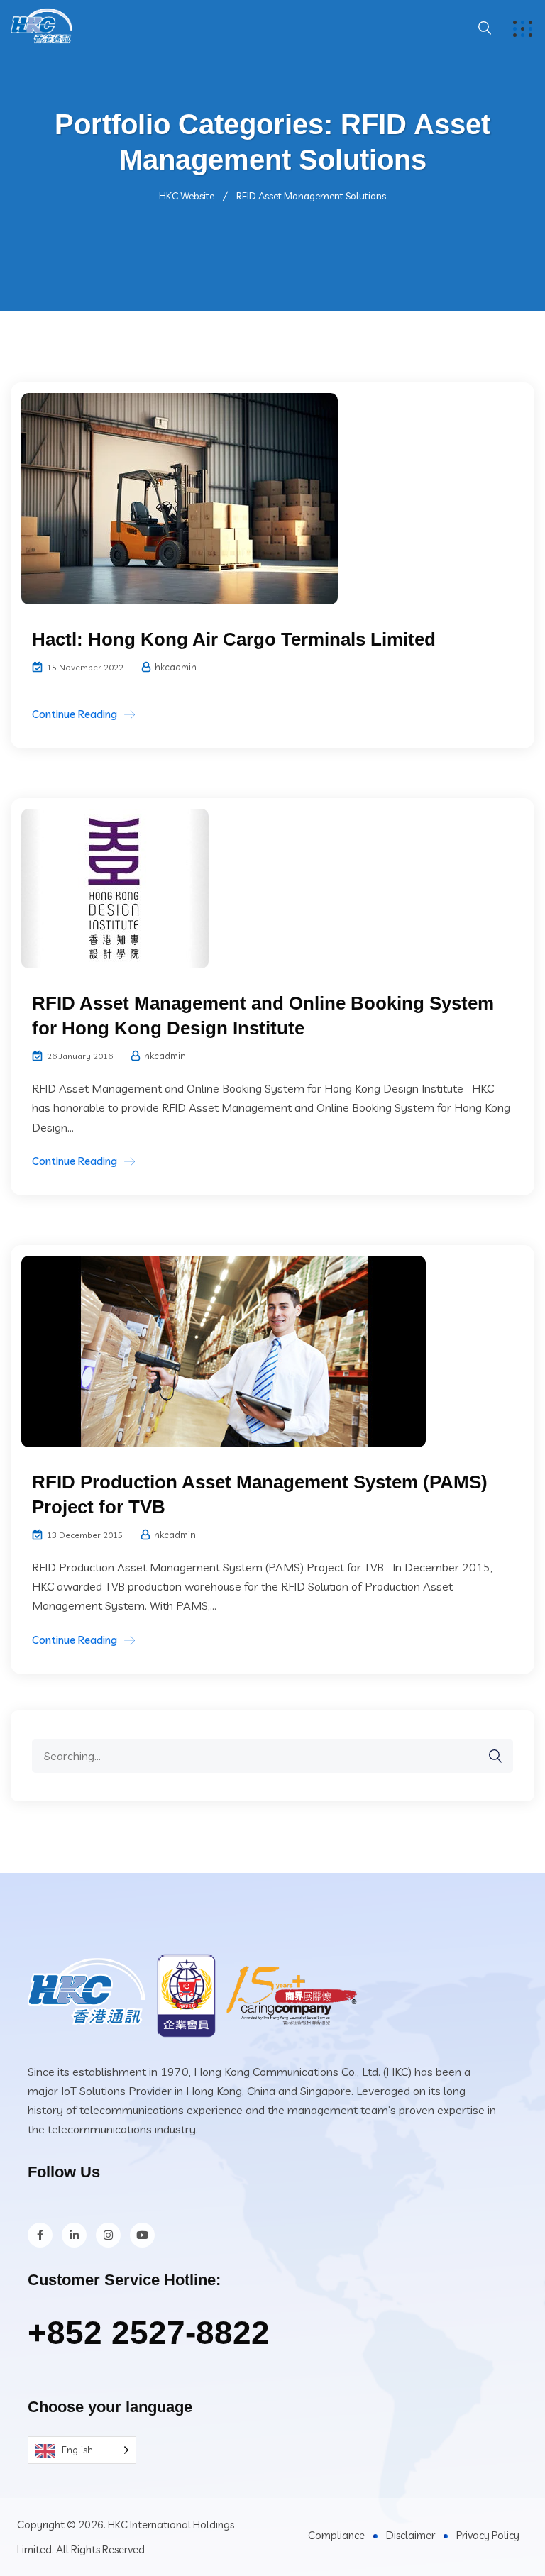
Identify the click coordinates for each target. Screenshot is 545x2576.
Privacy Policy (488, 2535)
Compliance (336, 2535)
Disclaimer (411, 2535)
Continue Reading (75, 714)
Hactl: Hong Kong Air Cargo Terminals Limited (234, 639)
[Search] (488, 1756)
